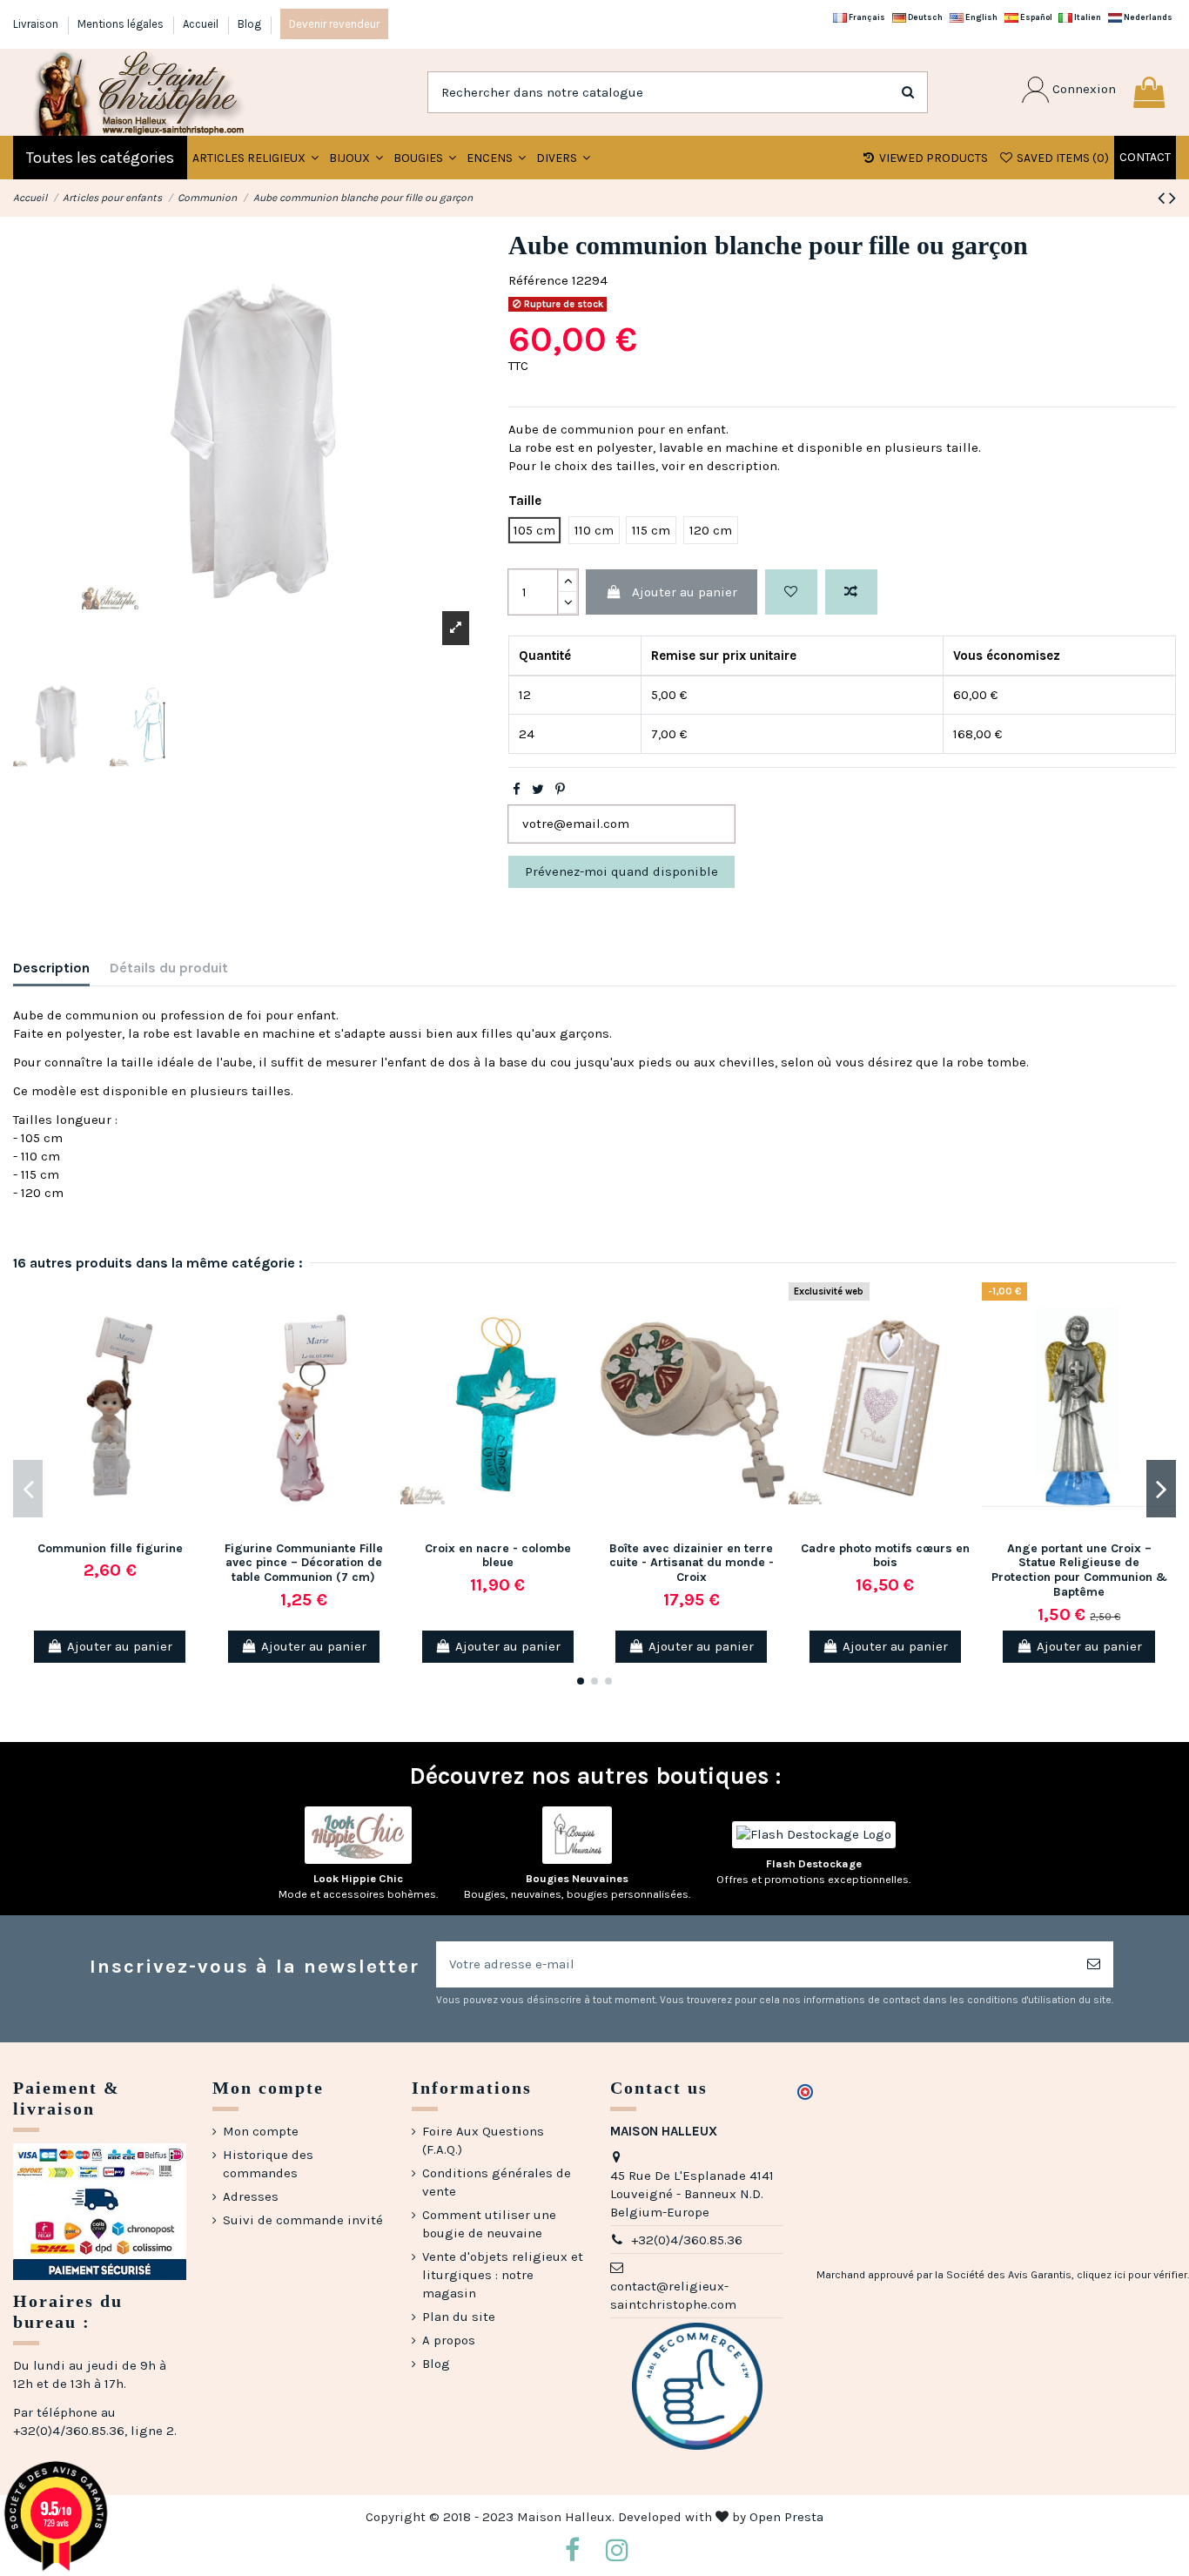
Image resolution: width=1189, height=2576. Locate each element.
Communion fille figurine (110, 1548)
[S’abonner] (1094, 1964)
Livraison (37, 24)
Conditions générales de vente (497, 2182)
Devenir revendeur (334, 24)
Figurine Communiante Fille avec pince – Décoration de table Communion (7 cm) (304, 1563)
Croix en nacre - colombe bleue (498, 1556)
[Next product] (1172, 198)
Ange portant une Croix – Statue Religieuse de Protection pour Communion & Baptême (1079, 1570)
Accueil (202, 24)
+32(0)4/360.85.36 (687, 2240)
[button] (356, 158)
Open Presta (786, 2517)
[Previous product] (1163, 198)
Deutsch (924, 17)
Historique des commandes (268, 2164)
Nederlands (1147, 17)
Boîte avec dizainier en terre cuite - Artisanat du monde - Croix (692, 1563)
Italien (1087, 17)
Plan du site (459, 2317)
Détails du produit (169, 968)
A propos (449, 2340)
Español (1035, 17)
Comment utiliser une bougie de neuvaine (489, 2224)
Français (866, 17)
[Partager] (517, 790)
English (981, 17)
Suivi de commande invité (303, 2220)
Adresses (251, 2196)
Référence (538, 280)
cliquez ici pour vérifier (1132, 2275)
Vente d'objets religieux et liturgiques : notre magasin (503, 2275)
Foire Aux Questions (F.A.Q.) (483, 2140)
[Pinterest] (560, 790)
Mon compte (261, 2131)
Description (51, 968)
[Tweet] (538, 790)
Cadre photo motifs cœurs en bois (885, 1556)
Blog (249, 24)
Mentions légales (122, 24)
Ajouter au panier (685, 592)
